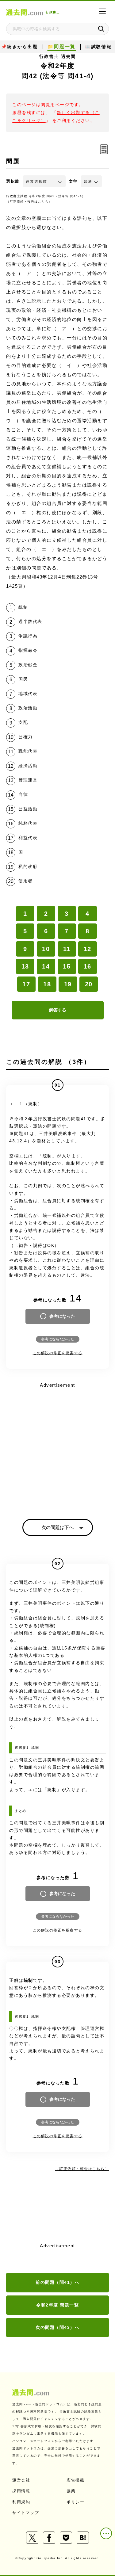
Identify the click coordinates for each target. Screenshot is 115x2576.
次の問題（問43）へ (57, 2327)
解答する (58, 1010)
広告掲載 (75, 2480)
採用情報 (21, 2491)
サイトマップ (26, 2513)
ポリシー (75, 2502)
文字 (73, 181)
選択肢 (13, 181)
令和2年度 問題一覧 (57, 2305)
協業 (71, 2491)
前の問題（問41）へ (57, 2282)
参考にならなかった (58, 1339)
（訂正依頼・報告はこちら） (29, 202)
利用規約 (21, 2502)
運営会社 (21, 2480)
